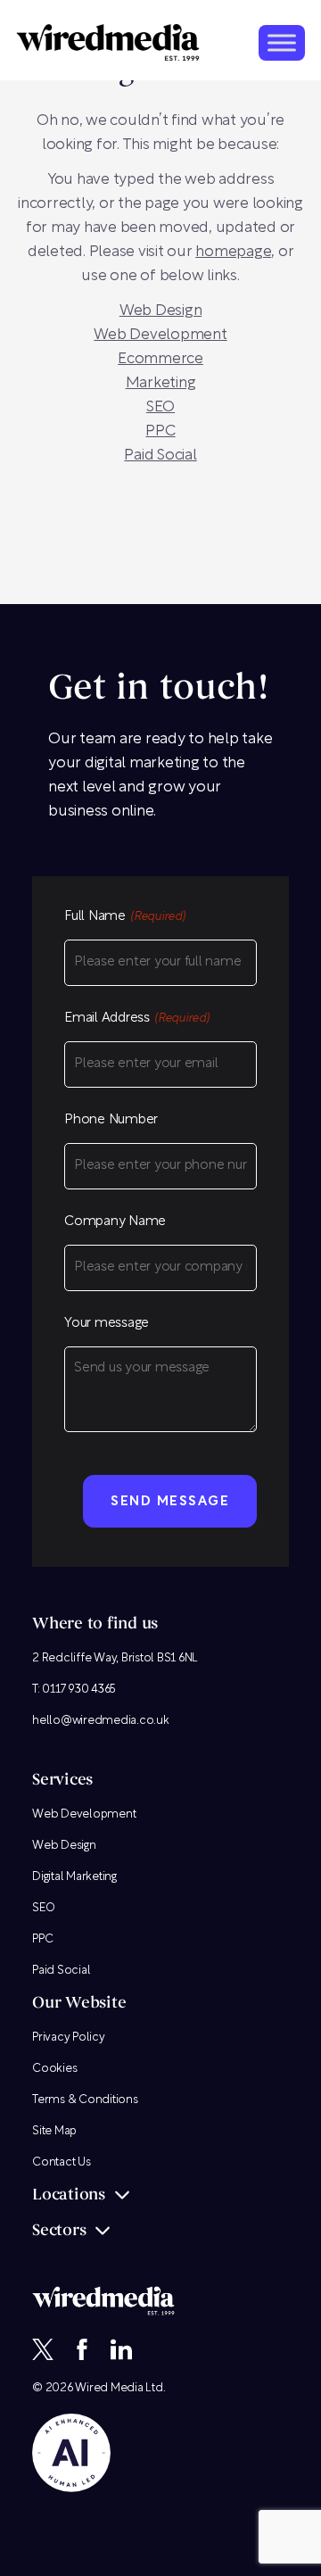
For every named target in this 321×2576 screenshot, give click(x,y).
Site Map (54, 2131)
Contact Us (62, 2162)
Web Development (160, 335)
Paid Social (160, 456)
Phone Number (111, 1120)
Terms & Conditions (85, 2100)
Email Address (137, 1019)
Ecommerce (160, 359)
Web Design (64, 1846)
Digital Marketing (74, 1877)
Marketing (161, 383)
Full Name (125, 917)
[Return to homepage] (108, 42)
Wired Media (109, 2388)
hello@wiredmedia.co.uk (101, 1721)
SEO (160, 407)
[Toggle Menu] (282, 42)
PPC (160, 431)
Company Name (115, 1222)
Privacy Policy (69, 2038)
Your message (107, 1324)
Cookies (54, 2069)
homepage (233, 252)
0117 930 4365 (79, 1690)
